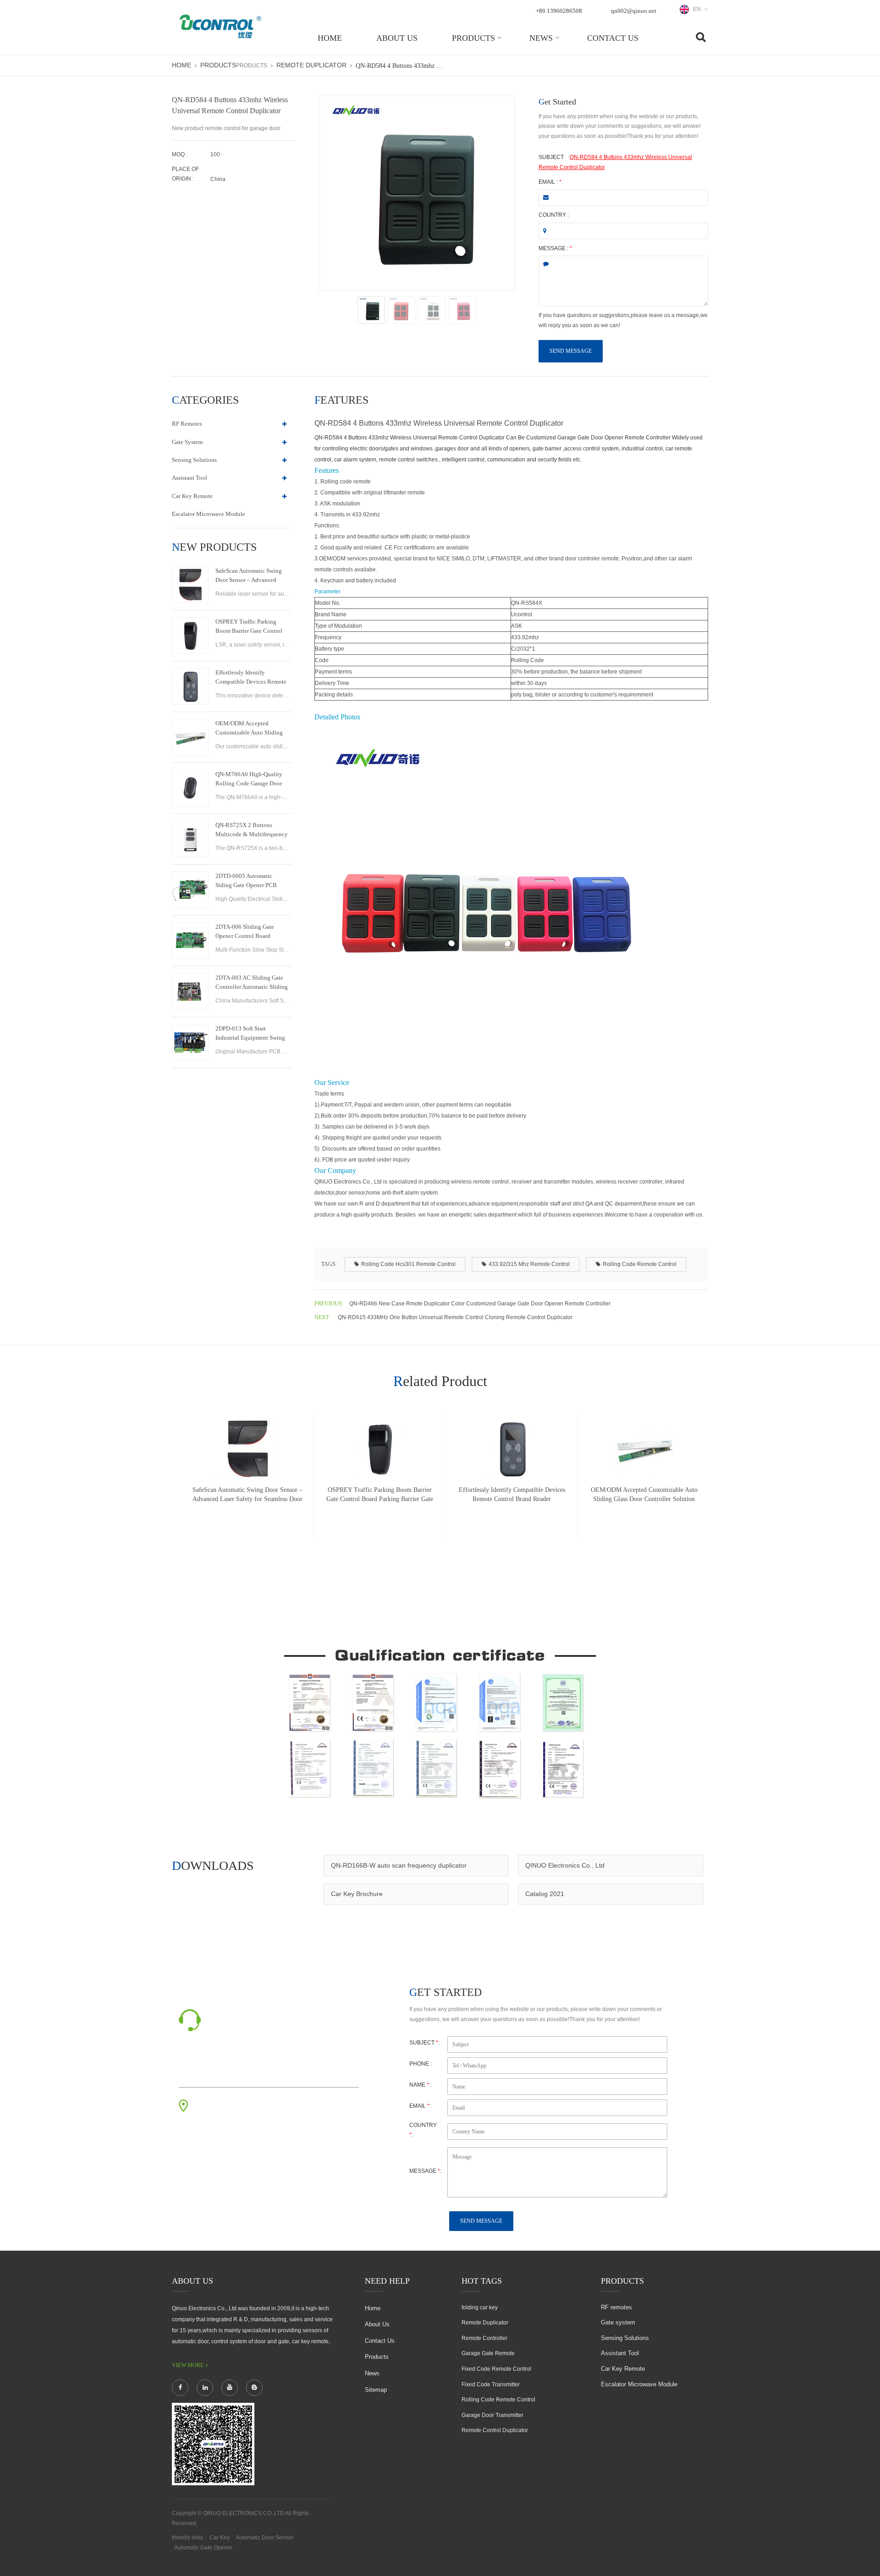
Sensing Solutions (194, 460)
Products (473, 38)
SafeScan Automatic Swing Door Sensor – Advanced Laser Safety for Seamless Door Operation (249, 576)
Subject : (424, 2043)
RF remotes (187, 424)
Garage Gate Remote (488, 2353)
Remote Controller (484, 2338)
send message (571, 351)
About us (397, 38)
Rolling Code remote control (640, 1264)
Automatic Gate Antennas (270, 2548)
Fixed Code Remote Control (496, 2369)
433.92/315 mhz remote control (529, 1264)
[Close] (869, 221)
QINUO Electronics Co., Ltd (565, 1865)
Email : (550, 182)
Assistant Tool (190, 478)
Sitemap (376, 2390)
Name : (420, 2085)
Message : (555, 248)
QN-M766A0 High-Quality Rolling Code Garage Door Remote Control (249, 779)
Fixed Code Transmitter (491, 2384)
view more (188, 2365)
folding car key (480, 2307)
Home (330, 38)
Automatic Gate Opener (203, 2548)
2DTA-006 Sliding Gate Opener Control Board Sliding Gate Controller (245, 932)
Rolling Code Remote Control (498, 2400)
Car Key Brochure (357, 1894)
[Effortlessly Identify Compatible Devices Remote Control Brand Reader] (190, 686)
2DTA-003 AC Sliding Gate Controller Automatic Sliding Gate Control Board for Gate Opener (252, 983)
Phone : (421, 2064)
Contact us (613, 38)
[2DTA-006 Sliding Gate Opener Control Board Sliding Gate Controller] (190, 941)
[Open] (869, 156)
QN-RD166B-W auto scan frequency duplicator (399, 1865)
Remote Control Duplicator (495, 2430)
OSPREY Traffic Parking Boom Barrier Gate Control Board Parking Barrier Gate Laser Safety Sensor (249, 627)
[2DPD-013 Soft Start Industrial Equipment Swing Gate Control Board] (190, 1042)
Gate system (187, 442)
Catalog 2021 (545, 1894)
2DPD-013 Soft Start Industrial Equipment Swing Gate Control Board (250, 1034)
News (541, 38)
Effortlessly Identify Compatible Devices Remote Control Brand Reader (251, 678)
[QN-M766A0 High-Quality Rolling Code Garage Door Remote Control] (190, 788)
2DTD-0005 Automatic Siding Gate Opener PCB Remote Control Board (246, 881)
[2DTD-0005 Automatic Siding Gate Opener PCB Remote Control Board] (190, 890)
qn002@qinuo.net (634, 11)
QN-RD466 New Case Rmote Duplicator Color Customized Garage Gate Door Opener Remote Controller (480, 1304)
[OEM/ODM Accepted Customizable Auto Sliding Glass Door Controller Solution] (190, 737)
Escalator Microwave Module (209, 514)
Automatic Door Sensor (264, 2538)
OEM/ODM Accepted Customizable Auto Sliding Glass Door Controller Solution (249, 729)
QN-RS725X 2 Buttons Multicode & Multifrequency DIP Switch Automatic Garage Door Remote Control (252, 830)
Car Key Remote (192, 496)
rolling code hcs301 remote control (408, 1264)
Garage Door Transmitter (492, 2415)
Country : (554, 215)
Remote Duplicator (311, 65)
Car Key (220, 2538)
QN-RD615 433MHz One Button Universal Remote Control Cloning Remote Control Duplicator (455, 1317)
